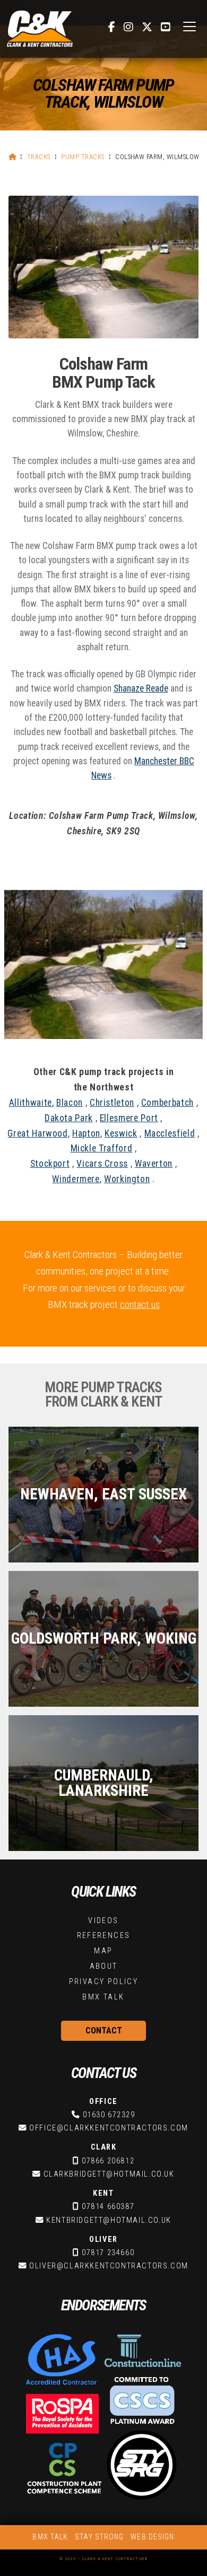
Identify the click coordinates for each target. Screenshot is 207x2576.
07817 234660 (108, 2253)
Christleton (112, 1103)
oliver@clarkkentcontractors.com (109, 2266)
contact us (140, 1304)
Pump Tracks (83, 157)
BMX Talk (103, 1997)
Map (103, 1951)
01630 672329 (109, 2115)
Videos (103, 1921)
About (104, 1966)
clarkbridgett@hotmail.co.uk (109, 2174)
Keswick (121, 1133)
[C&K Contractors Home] (40, 29)
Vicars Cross (102, 1164)
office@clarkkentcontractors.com (109, 2128)
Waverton (154, 1164)
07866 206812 (108, 2161)
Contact (104, 2031)
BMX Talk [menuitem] (50, 2537)
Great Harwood (37, 1133)
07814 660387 (108, 2207)
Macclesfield (170, 1133)
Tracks (39, 157)
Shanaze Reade (141, 688)
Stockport (50, 1164)
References (104, 1936)
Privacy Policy (104, 1982)
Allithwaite (31, 1103)
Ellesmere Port (129, 1118)
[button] (189, 27)
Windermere (76, 1179)
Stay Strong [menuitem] (99, 2537)
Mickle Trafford (102, 1148)
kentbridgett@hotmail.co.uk (109, 2220)
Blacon (70, 1103)
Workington (127, 1179)
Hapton (86, 1133)
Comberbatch (167, 1103)
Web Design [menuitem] (152, 2537)
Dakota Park (69, 1118)
